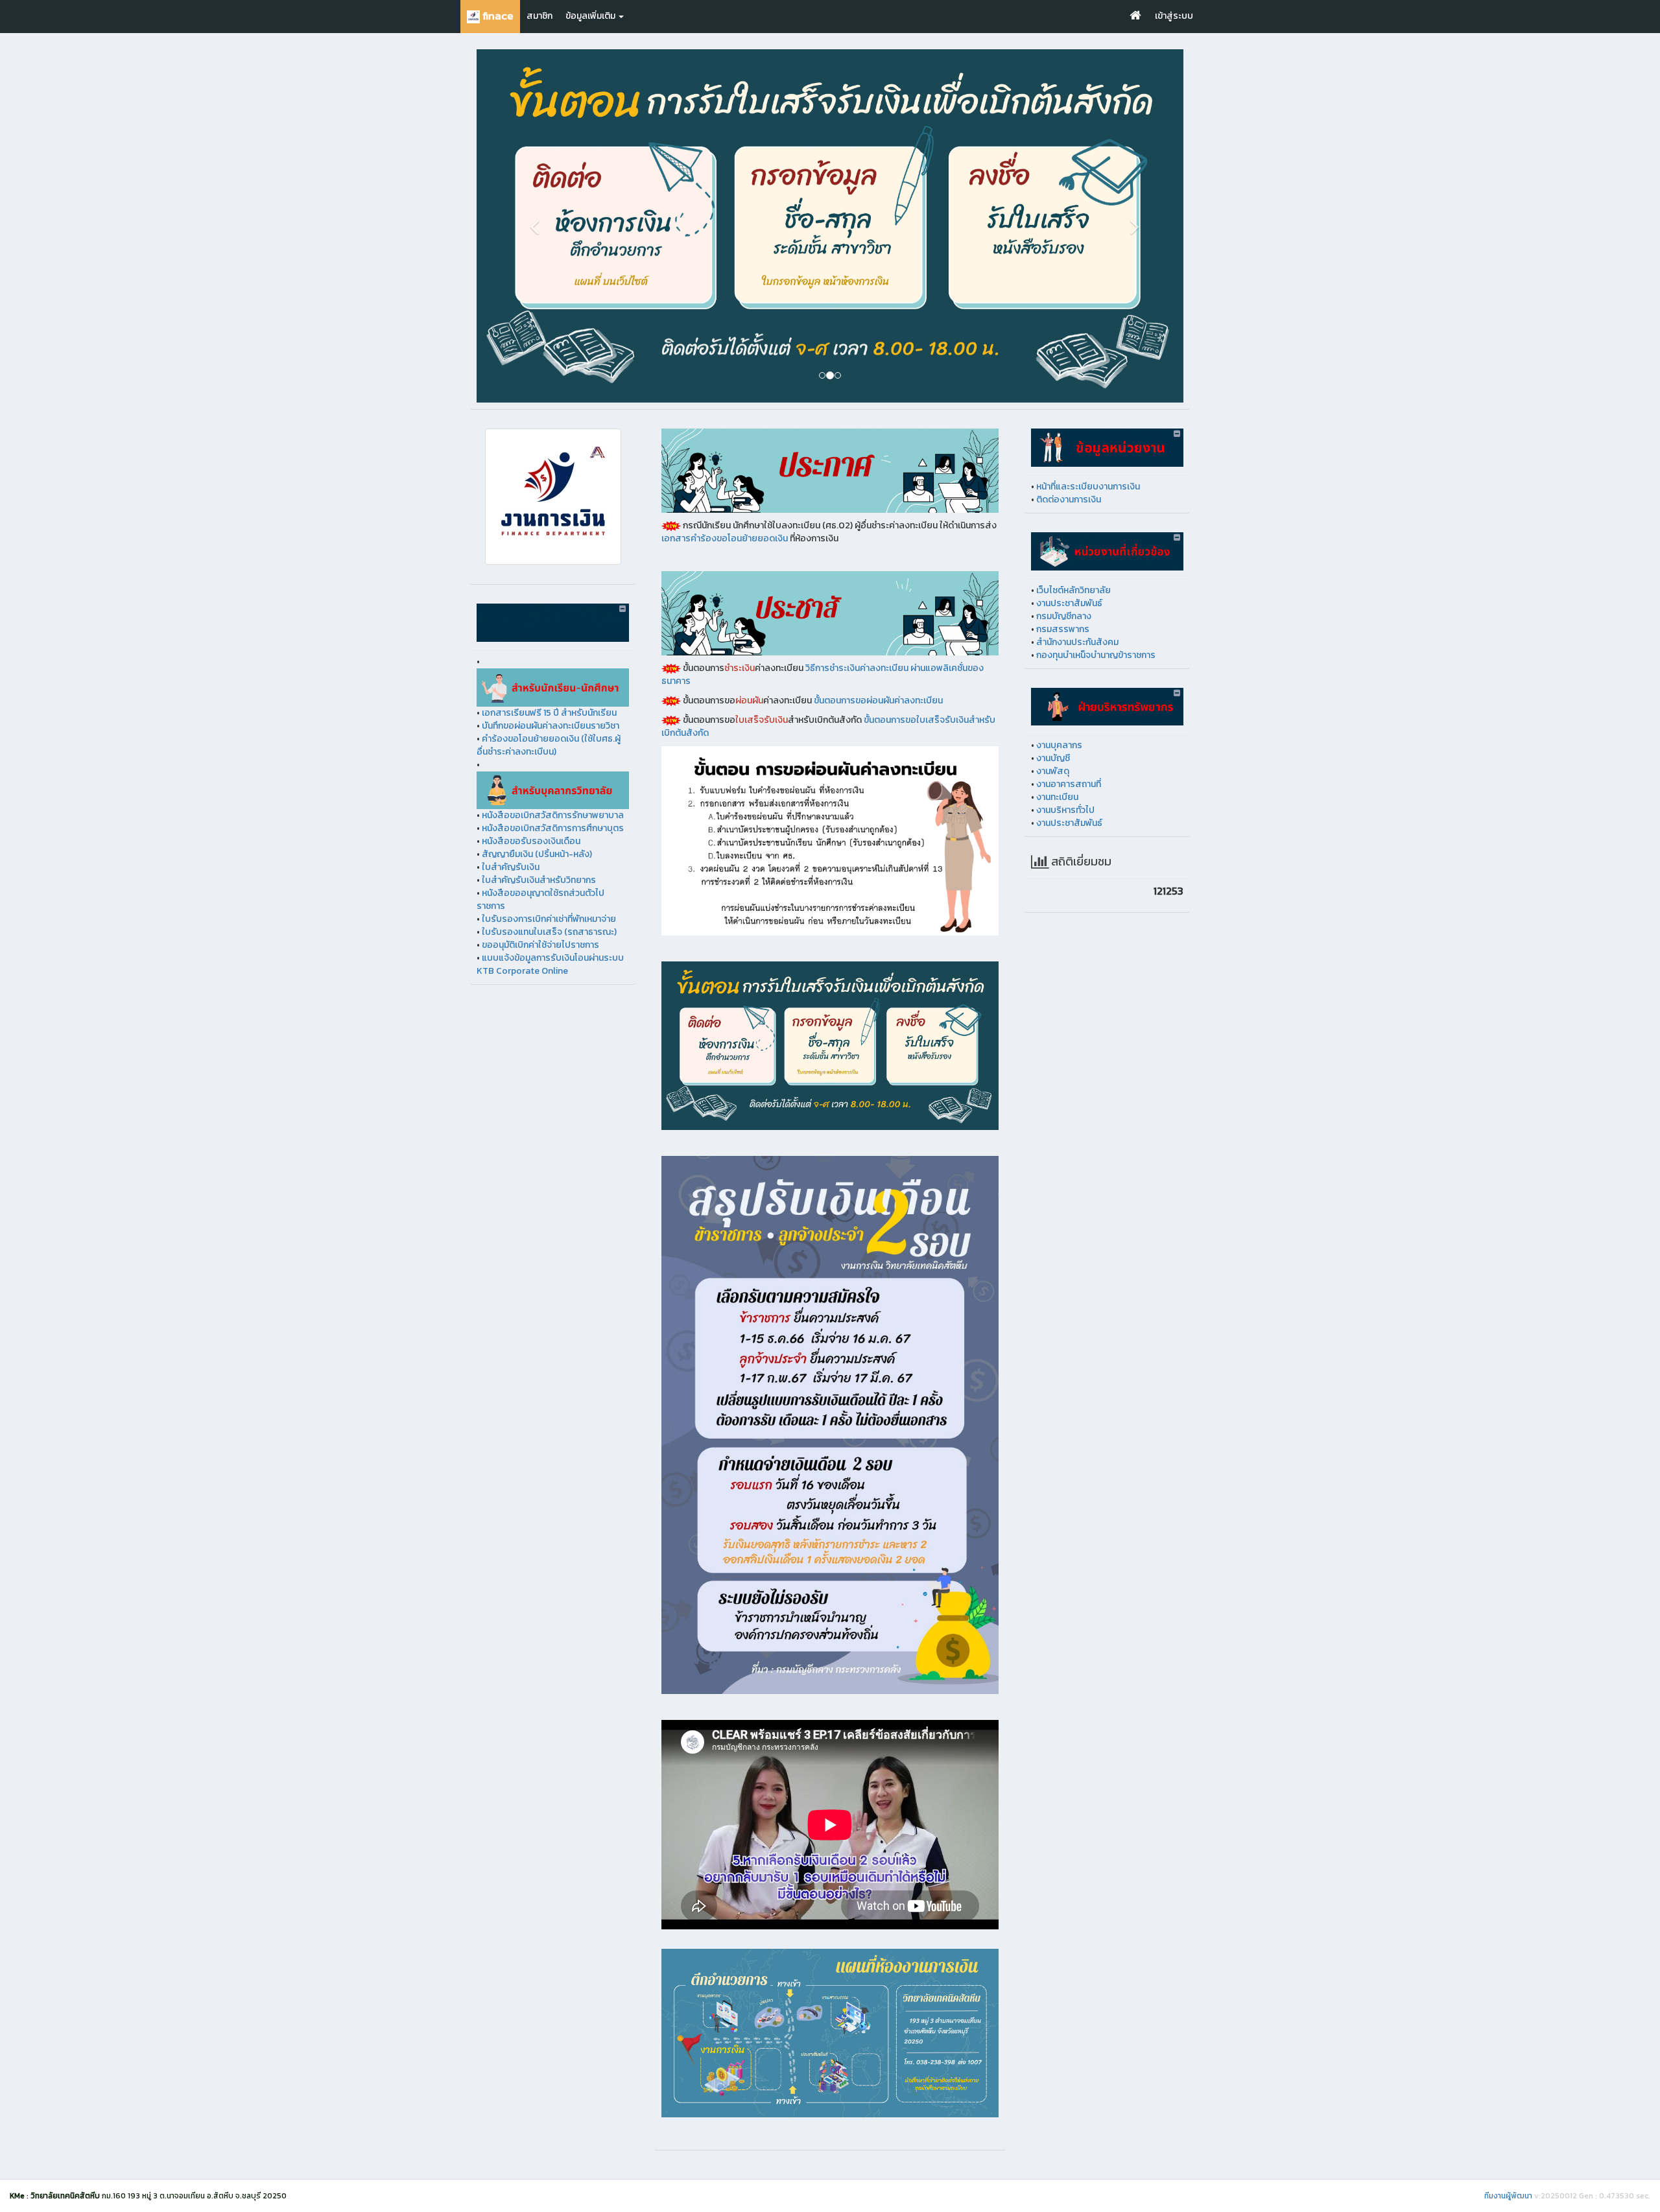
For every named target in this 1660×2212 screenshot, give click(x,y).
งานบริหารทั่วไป (1065, 854)
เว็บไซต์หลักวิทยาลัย (1073, 634)
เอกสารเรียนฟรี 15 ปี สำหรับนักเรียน (549, 756)
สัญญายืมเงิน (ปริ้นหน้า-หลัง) (537, 898)
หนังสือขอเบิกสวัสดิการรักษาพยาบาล (553, 859)
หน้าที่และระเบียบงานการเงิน (1088, 531)
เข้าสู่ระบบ (1174, 16)
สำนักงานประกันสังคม (1077, 686)
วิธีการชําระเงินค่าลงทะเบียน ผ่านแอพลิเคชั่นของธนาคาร (823, 719)
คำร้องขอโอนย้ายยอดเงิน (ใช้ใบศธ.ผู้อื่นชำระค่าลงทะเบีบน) (549, 789)
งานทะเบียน (1057, 841)
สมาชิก (539, 16)
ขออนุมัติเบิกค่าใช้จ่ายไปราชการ (540, 989)
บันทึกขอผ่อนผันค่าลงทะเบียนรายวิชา (551, 769)
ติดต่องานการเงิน (1069, 544)
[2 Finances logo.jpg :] (553, 541)
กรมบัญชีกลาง (1064, 660)
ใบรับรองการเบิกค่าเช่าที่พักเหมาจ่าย (549, 963)
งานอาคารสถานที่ (1069, 828)
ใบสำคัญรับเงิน (511, 911)
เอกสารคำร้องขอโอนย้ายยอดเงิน (725, 582)
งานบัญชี (1053, 802)
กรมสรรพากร (1063, 673)
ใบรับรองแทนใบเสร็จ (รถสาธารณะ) (549, 976)
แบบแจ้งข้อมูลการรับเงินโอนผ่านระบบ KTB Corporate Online (550, 1008)
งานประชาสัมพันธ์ (1069, 647)
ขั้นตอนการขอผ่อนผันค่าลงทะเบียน (878, 745)
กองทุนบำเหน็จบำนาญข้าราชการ (1096, 699)
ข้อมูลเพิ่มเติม (591, 16)
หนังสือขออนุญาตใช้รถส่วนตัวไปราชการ (540, 944)
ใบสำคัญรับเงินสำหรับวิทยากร (539, 924)
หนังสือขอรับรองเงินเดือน (531, 885)
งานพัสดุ (1053, 815)
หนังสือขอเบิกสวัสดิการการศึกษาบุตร (553, 872)
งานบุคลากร (1059, 789)
